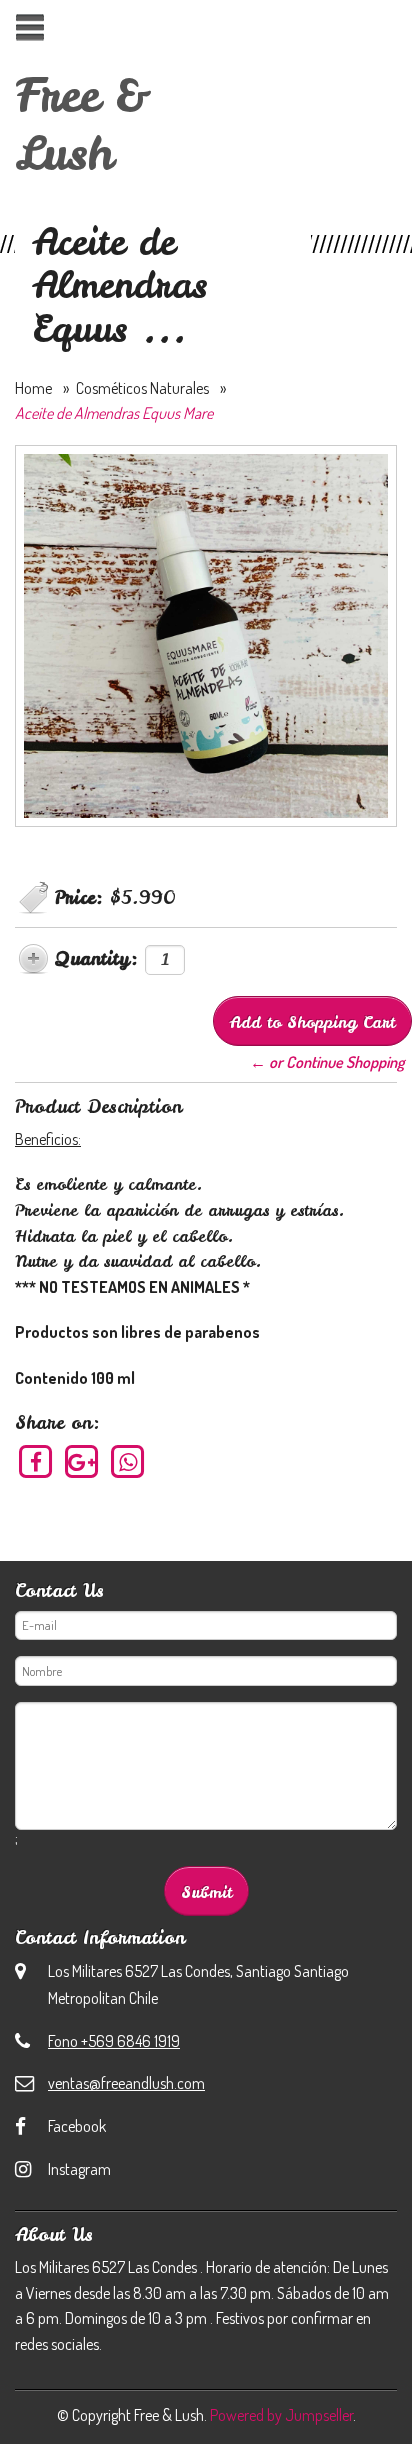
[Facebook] (36, 1462)
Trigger (29, 27)
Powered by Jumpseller (281, 2415)
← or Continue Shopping (327, 1062)
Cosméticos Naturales (142, 388)
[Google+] (82, 1462)
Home (33, 388)
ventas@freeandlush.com (126, 2083)
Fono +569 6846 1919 (114, 2041)
